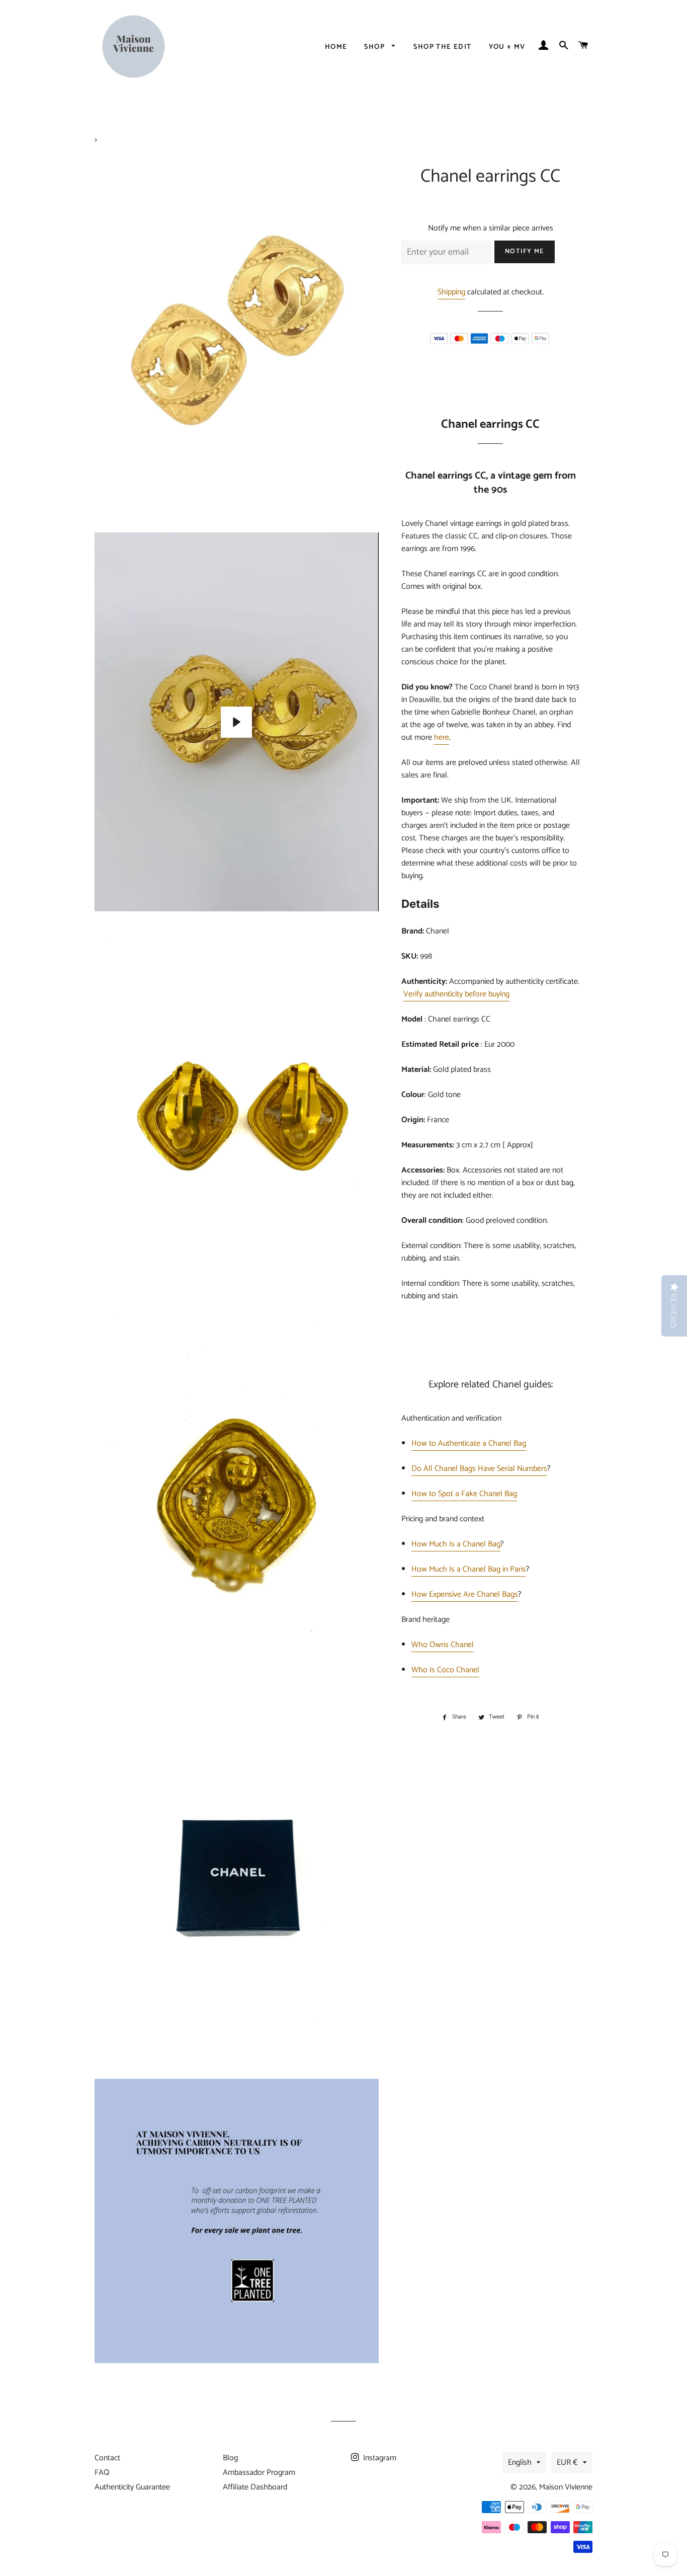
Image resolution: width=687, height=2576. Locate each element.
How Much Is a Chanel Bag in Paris (469, 1569)
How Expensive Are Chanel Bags (465, 1594)
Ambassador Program (259, 2473)
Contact (107, 2458)
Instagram (379, 2458)
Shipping (451, 292)
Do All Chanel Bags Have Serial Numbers (479, 1469)
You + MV (507, 47)
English (520, 2463)
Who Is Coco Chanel (445, 1670)
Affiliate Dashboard (255, 2487)
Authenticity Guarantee (132, 2487)
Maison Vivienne (566, 2487)
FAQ (102, 2473)
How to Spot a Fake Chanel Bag (464, 1494)
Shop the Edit (442, 47)
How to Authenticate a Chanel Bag (469, 1443)
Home (336, 47)
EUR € (567, 2463)
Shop (375, 47)
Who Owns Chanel (443, 1645)
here (442, 737)
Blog (230, 2458)
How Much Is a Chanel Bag (456, 1544)
